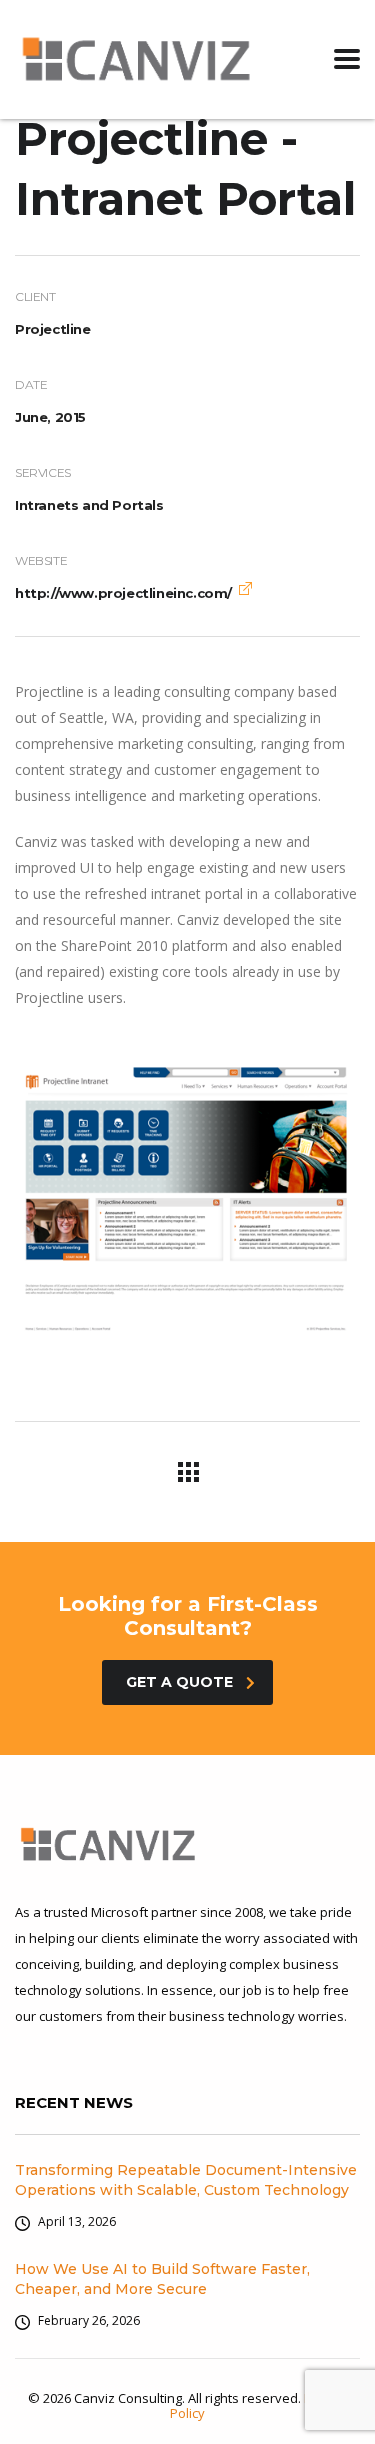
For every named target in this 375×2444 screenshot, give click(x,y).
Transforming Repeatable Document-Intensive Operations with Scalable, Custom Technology (186, 2180)
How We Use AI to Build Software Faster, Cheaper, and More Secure (162, 2279)
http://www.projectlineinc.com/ (123, 593)
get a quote (179, 1682)
